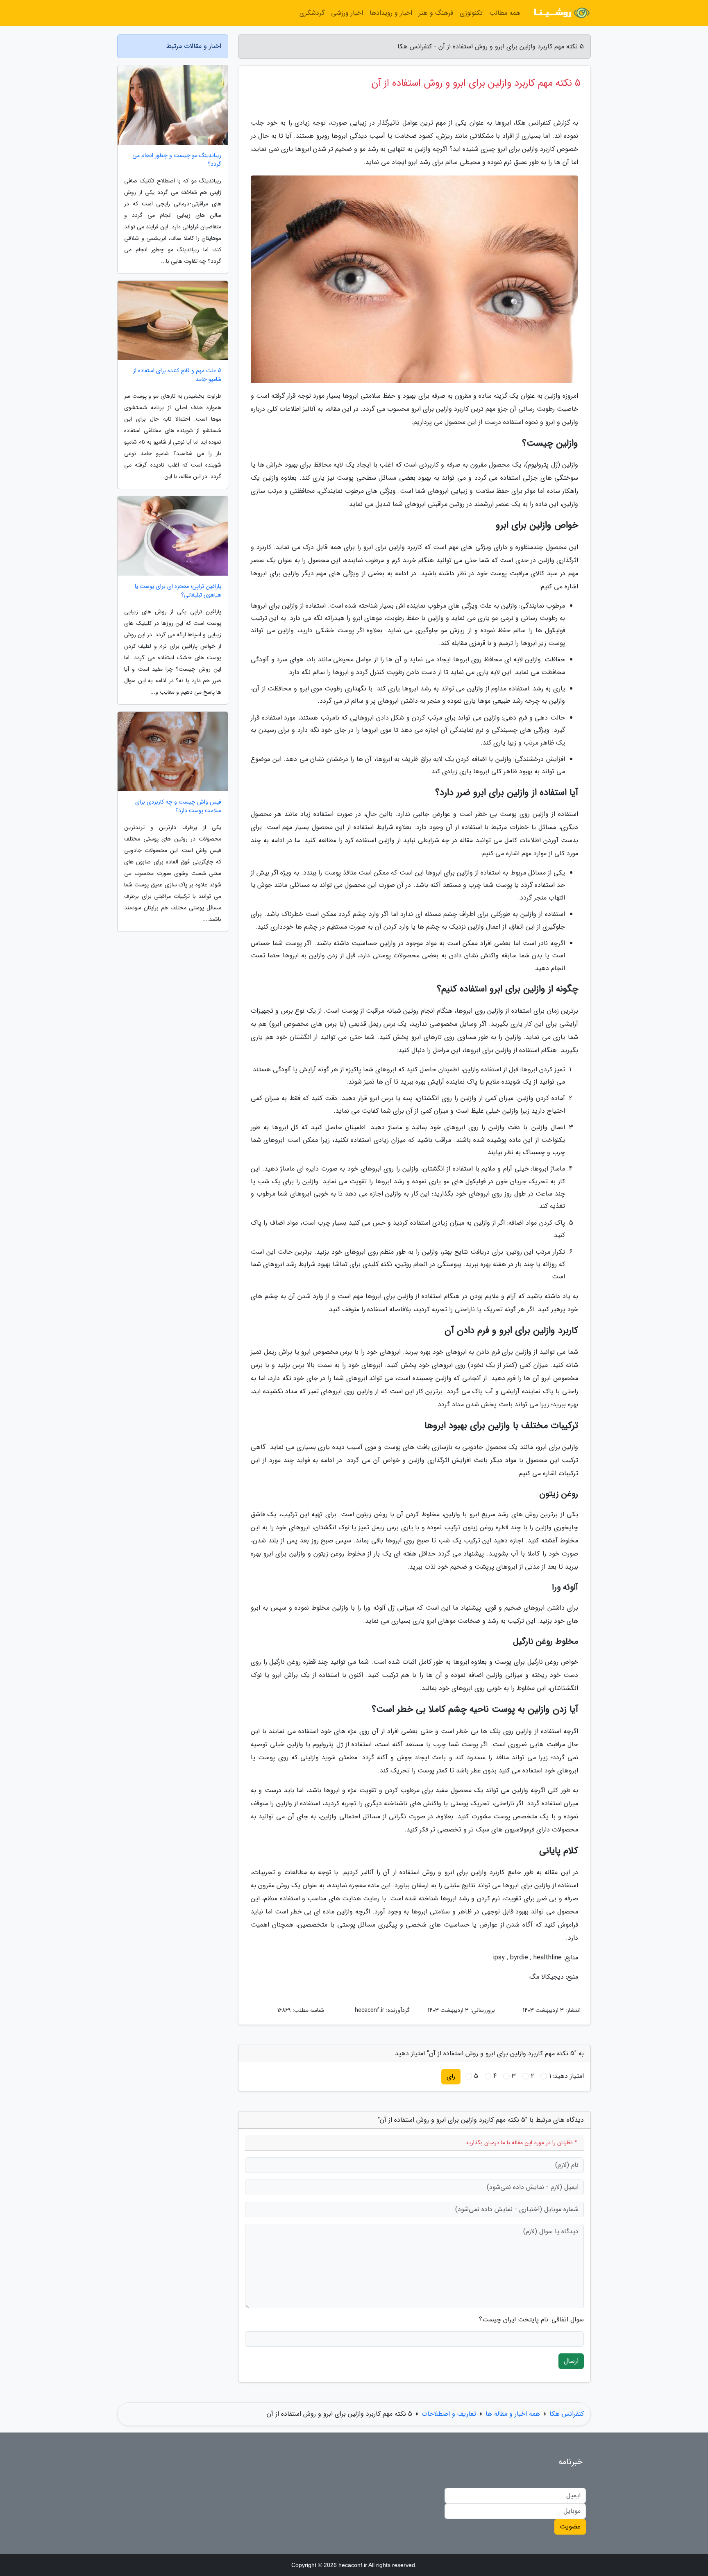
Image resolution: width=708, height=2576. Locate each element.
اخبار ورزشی (347, 13)
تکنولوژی (471, 13)
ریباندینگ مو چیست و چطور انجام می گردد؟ (177, 160)
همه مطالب (505, 13)
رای (451, 2076)
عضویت (570, 2527)
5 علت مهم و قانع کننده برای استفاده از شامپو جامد (177, 375)
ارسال (571, 2361)
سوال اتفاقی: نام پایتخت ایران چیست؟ (531, 2320)
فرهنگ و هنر (436, 13)
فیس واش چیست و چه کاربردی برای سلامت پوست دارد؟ (178, 806)
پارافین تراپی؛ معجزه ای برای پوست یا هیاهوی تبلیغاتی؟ (178, 591)
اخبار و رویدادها (391, 13)
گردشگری (312, 13)
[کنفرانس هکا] (560, 13)
